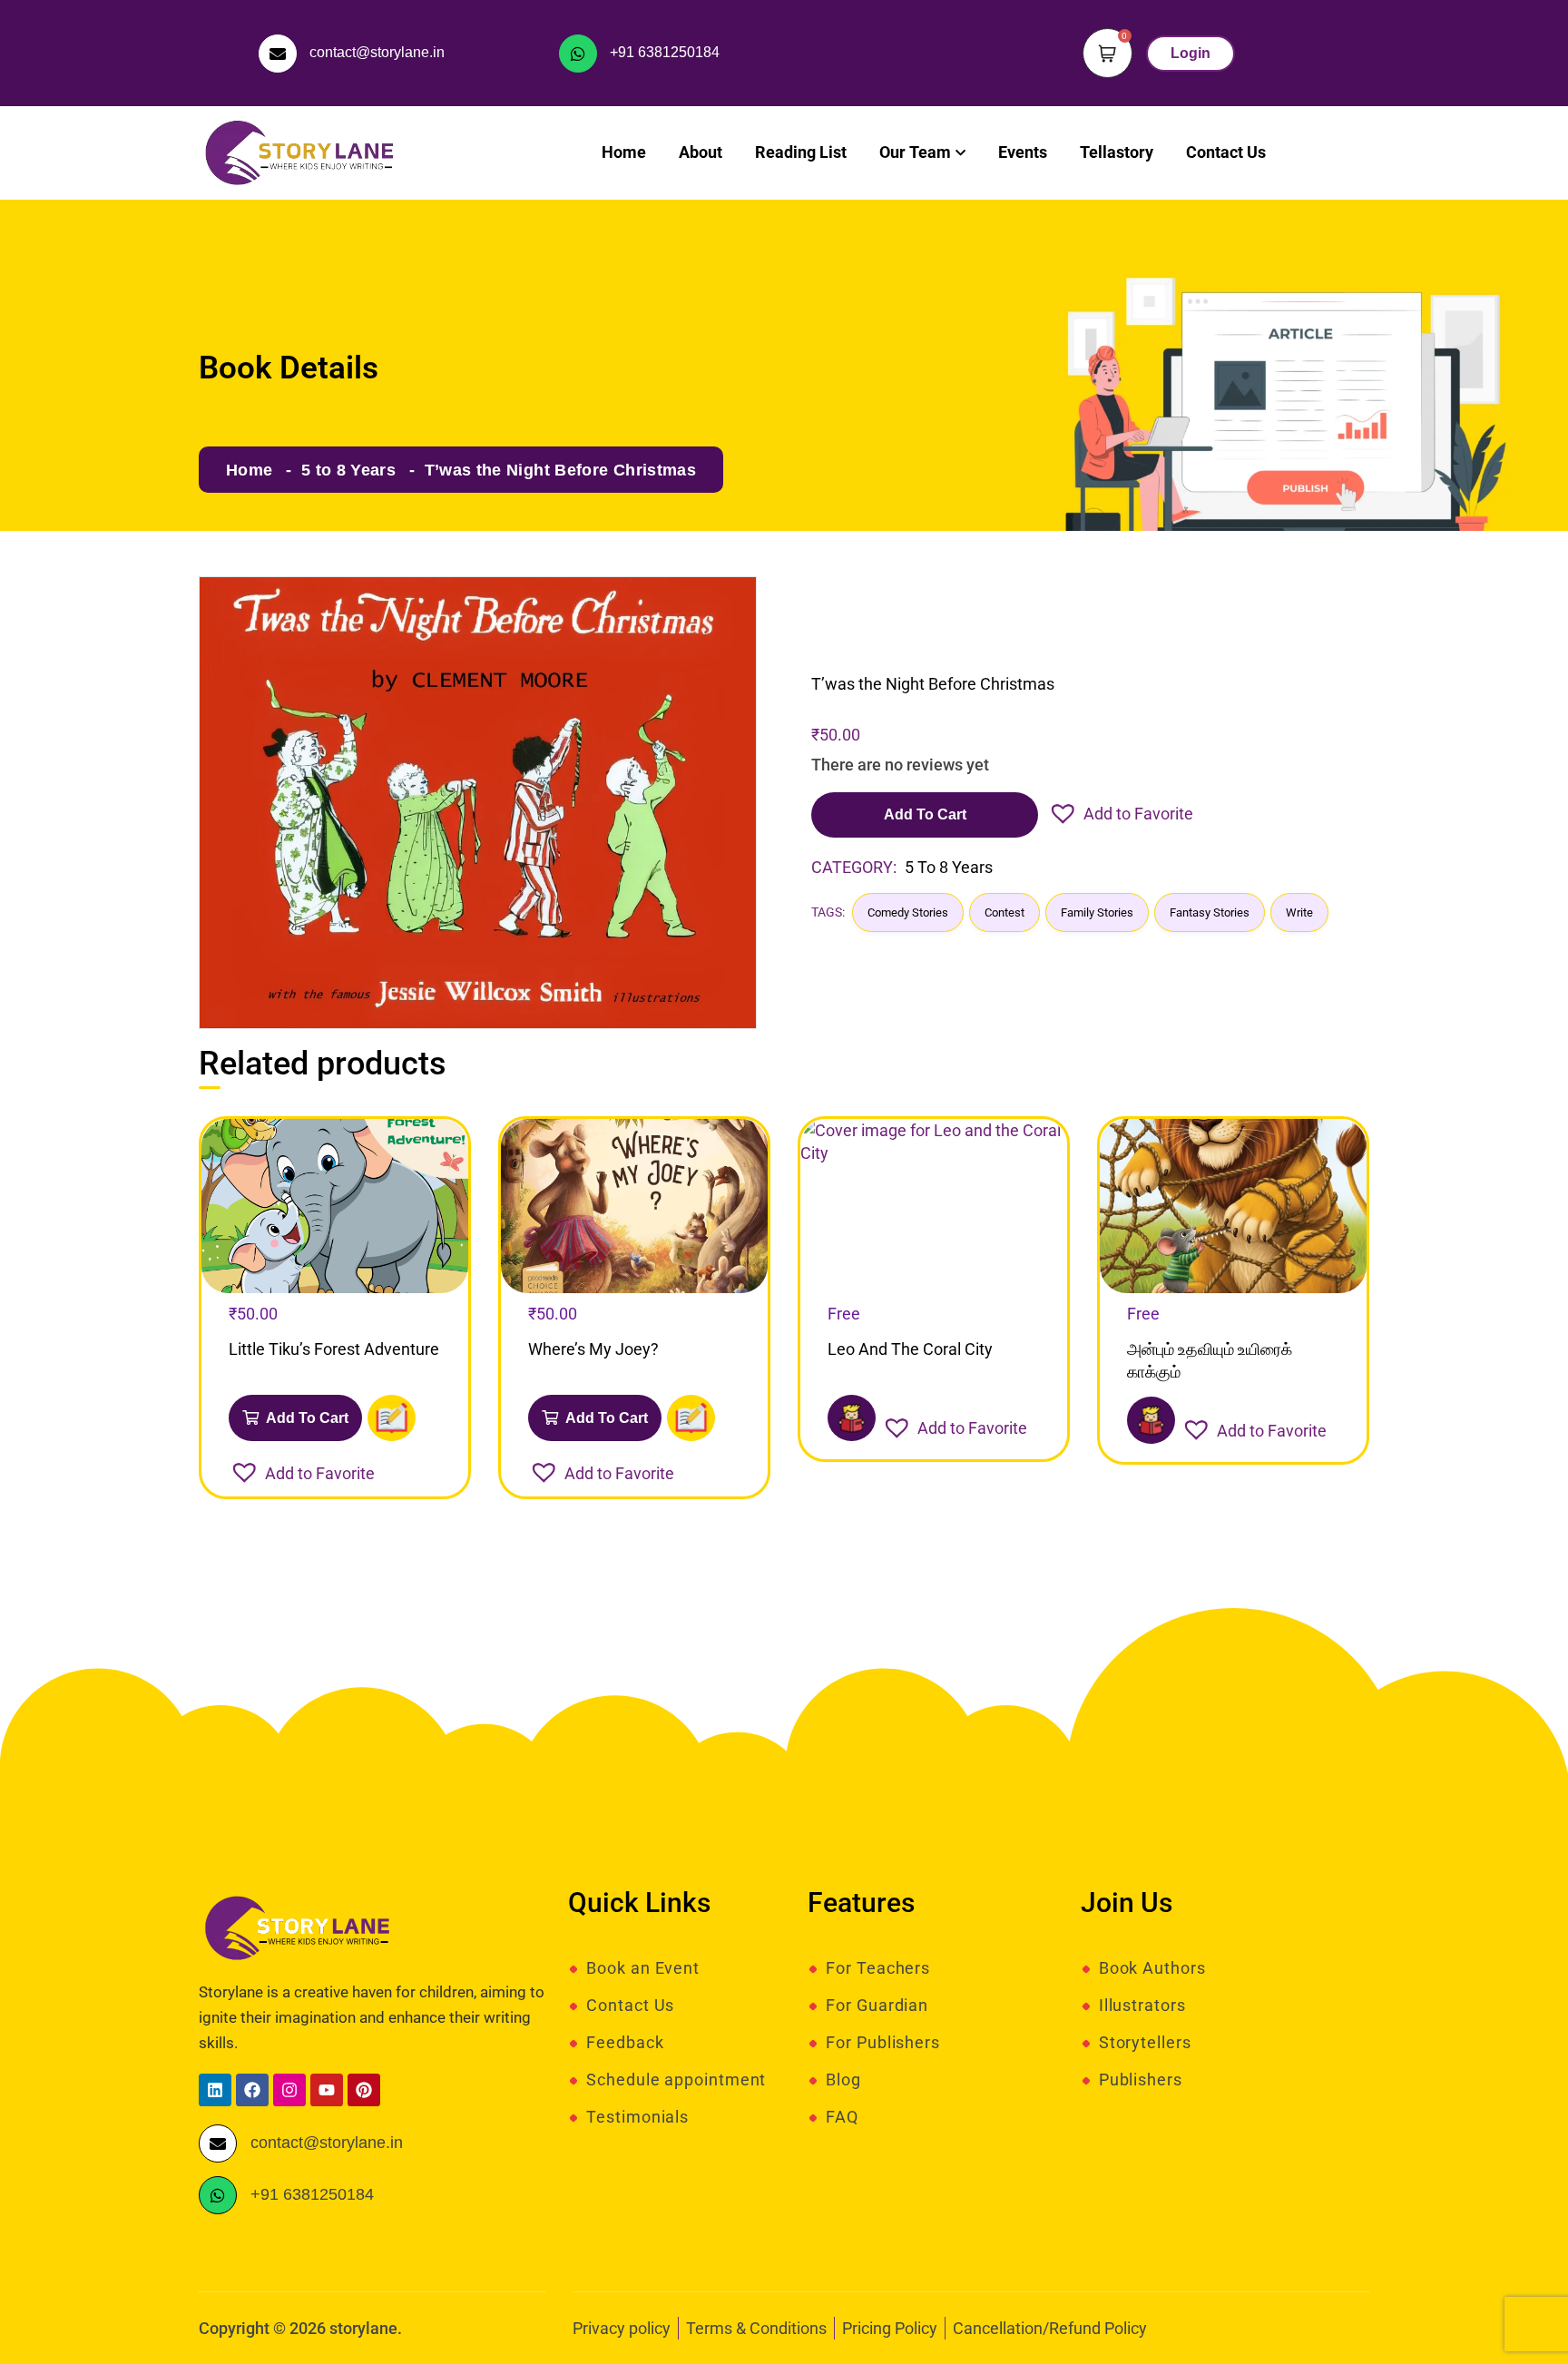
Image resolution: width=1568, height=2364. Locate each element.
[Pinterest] (364, 2090)
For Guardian (877, 2006)
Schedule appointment (676, 2080)
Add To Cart (306, 1418)
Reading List (801, 152)
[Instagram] (289, 2090)
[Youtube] (327, 2090)
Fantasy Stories (1210, 912)
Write (1299, 912)
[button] (1120, 813)
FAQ (842, 2117)
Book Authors (1152, 1968)
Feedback (625, 2043)
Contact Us (1226, 152)
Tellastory (1117, 152)
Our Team (915, 152)
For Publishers (883, 2043)
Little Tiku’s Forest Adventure (334, 1349)
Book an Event (643, 1968)
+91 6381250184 (665, 52)
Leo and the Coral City (910, 1349)
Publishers (1141, 2080)
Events (1023, 152)
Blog (843, 2080)
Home (624, 152)
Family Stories (1097, 912)
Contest (1004, 912)
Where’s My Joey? (593, 1349)
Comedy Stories (908, 912)
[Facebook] (252, 2090)
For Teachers (878, 1968)
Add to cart (925, 814)
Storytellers (1145, 2043)
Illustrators (1142, 2006)
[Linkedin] (215, 2090)
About (701, 152)
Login (1191, 53)
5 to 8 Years (348, 470)
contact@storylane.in (377, 52)
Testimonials (637, 2117)
